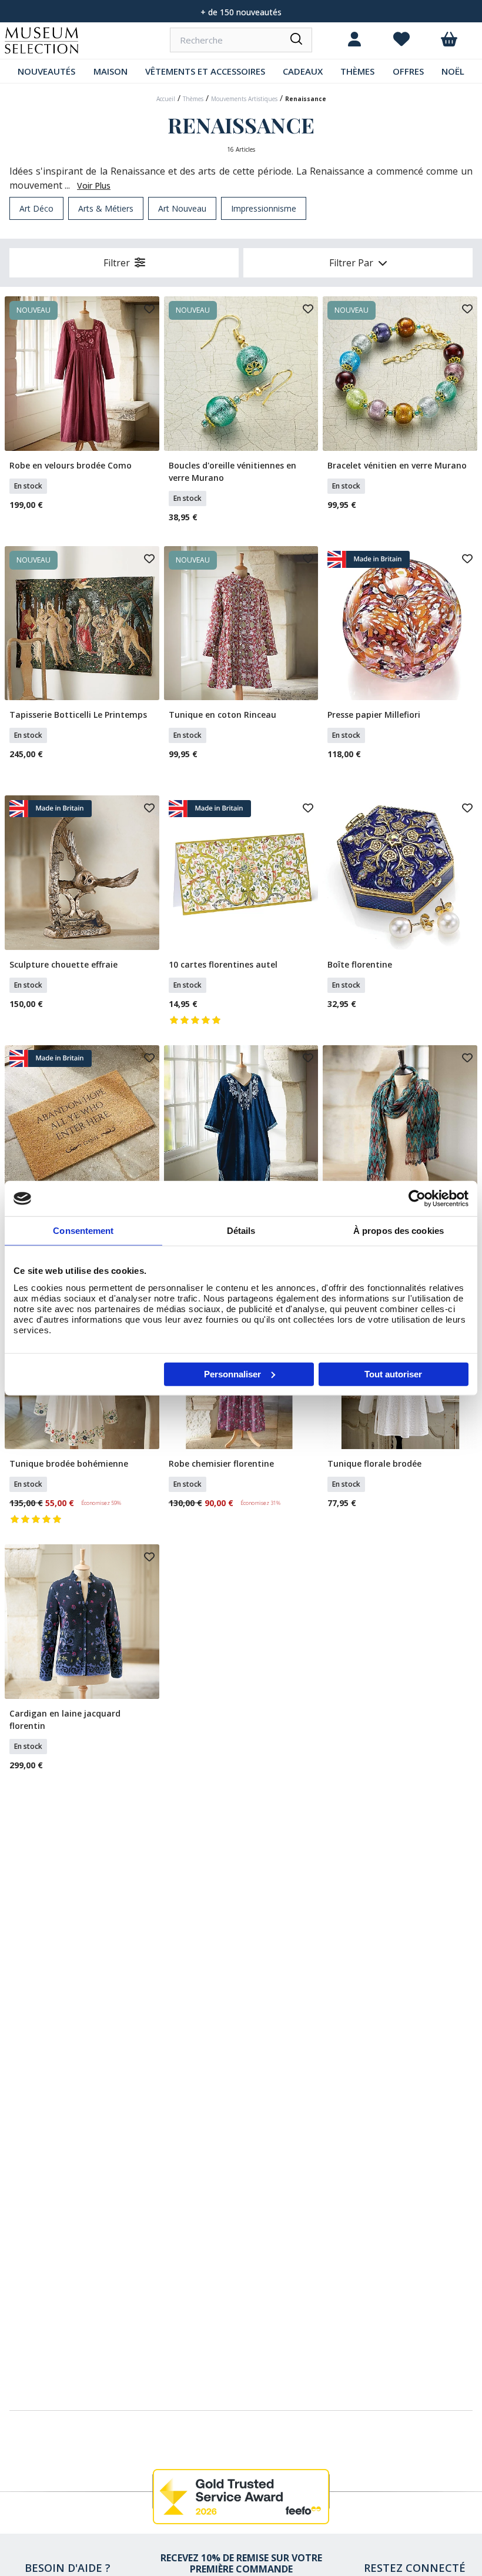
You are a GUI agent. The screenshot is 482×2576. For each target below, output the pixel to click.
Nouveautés (46, 71)
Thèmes (357, 71)
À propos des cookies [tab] (399, 1231)
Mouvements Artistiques (244, 99)
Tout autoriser (393, 1374)
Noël (453, 71)
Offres (408, 71)
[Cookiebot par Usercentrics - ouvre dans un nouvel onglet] (417, 1199)
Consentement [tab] (83, 1231)
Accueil (166, 99)
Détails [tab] (241, 1231)
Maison (111, 71)
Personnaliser (232, 1374)
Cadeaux (303, 71)
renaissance (306, 99)
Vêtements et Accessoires (205, 71)
